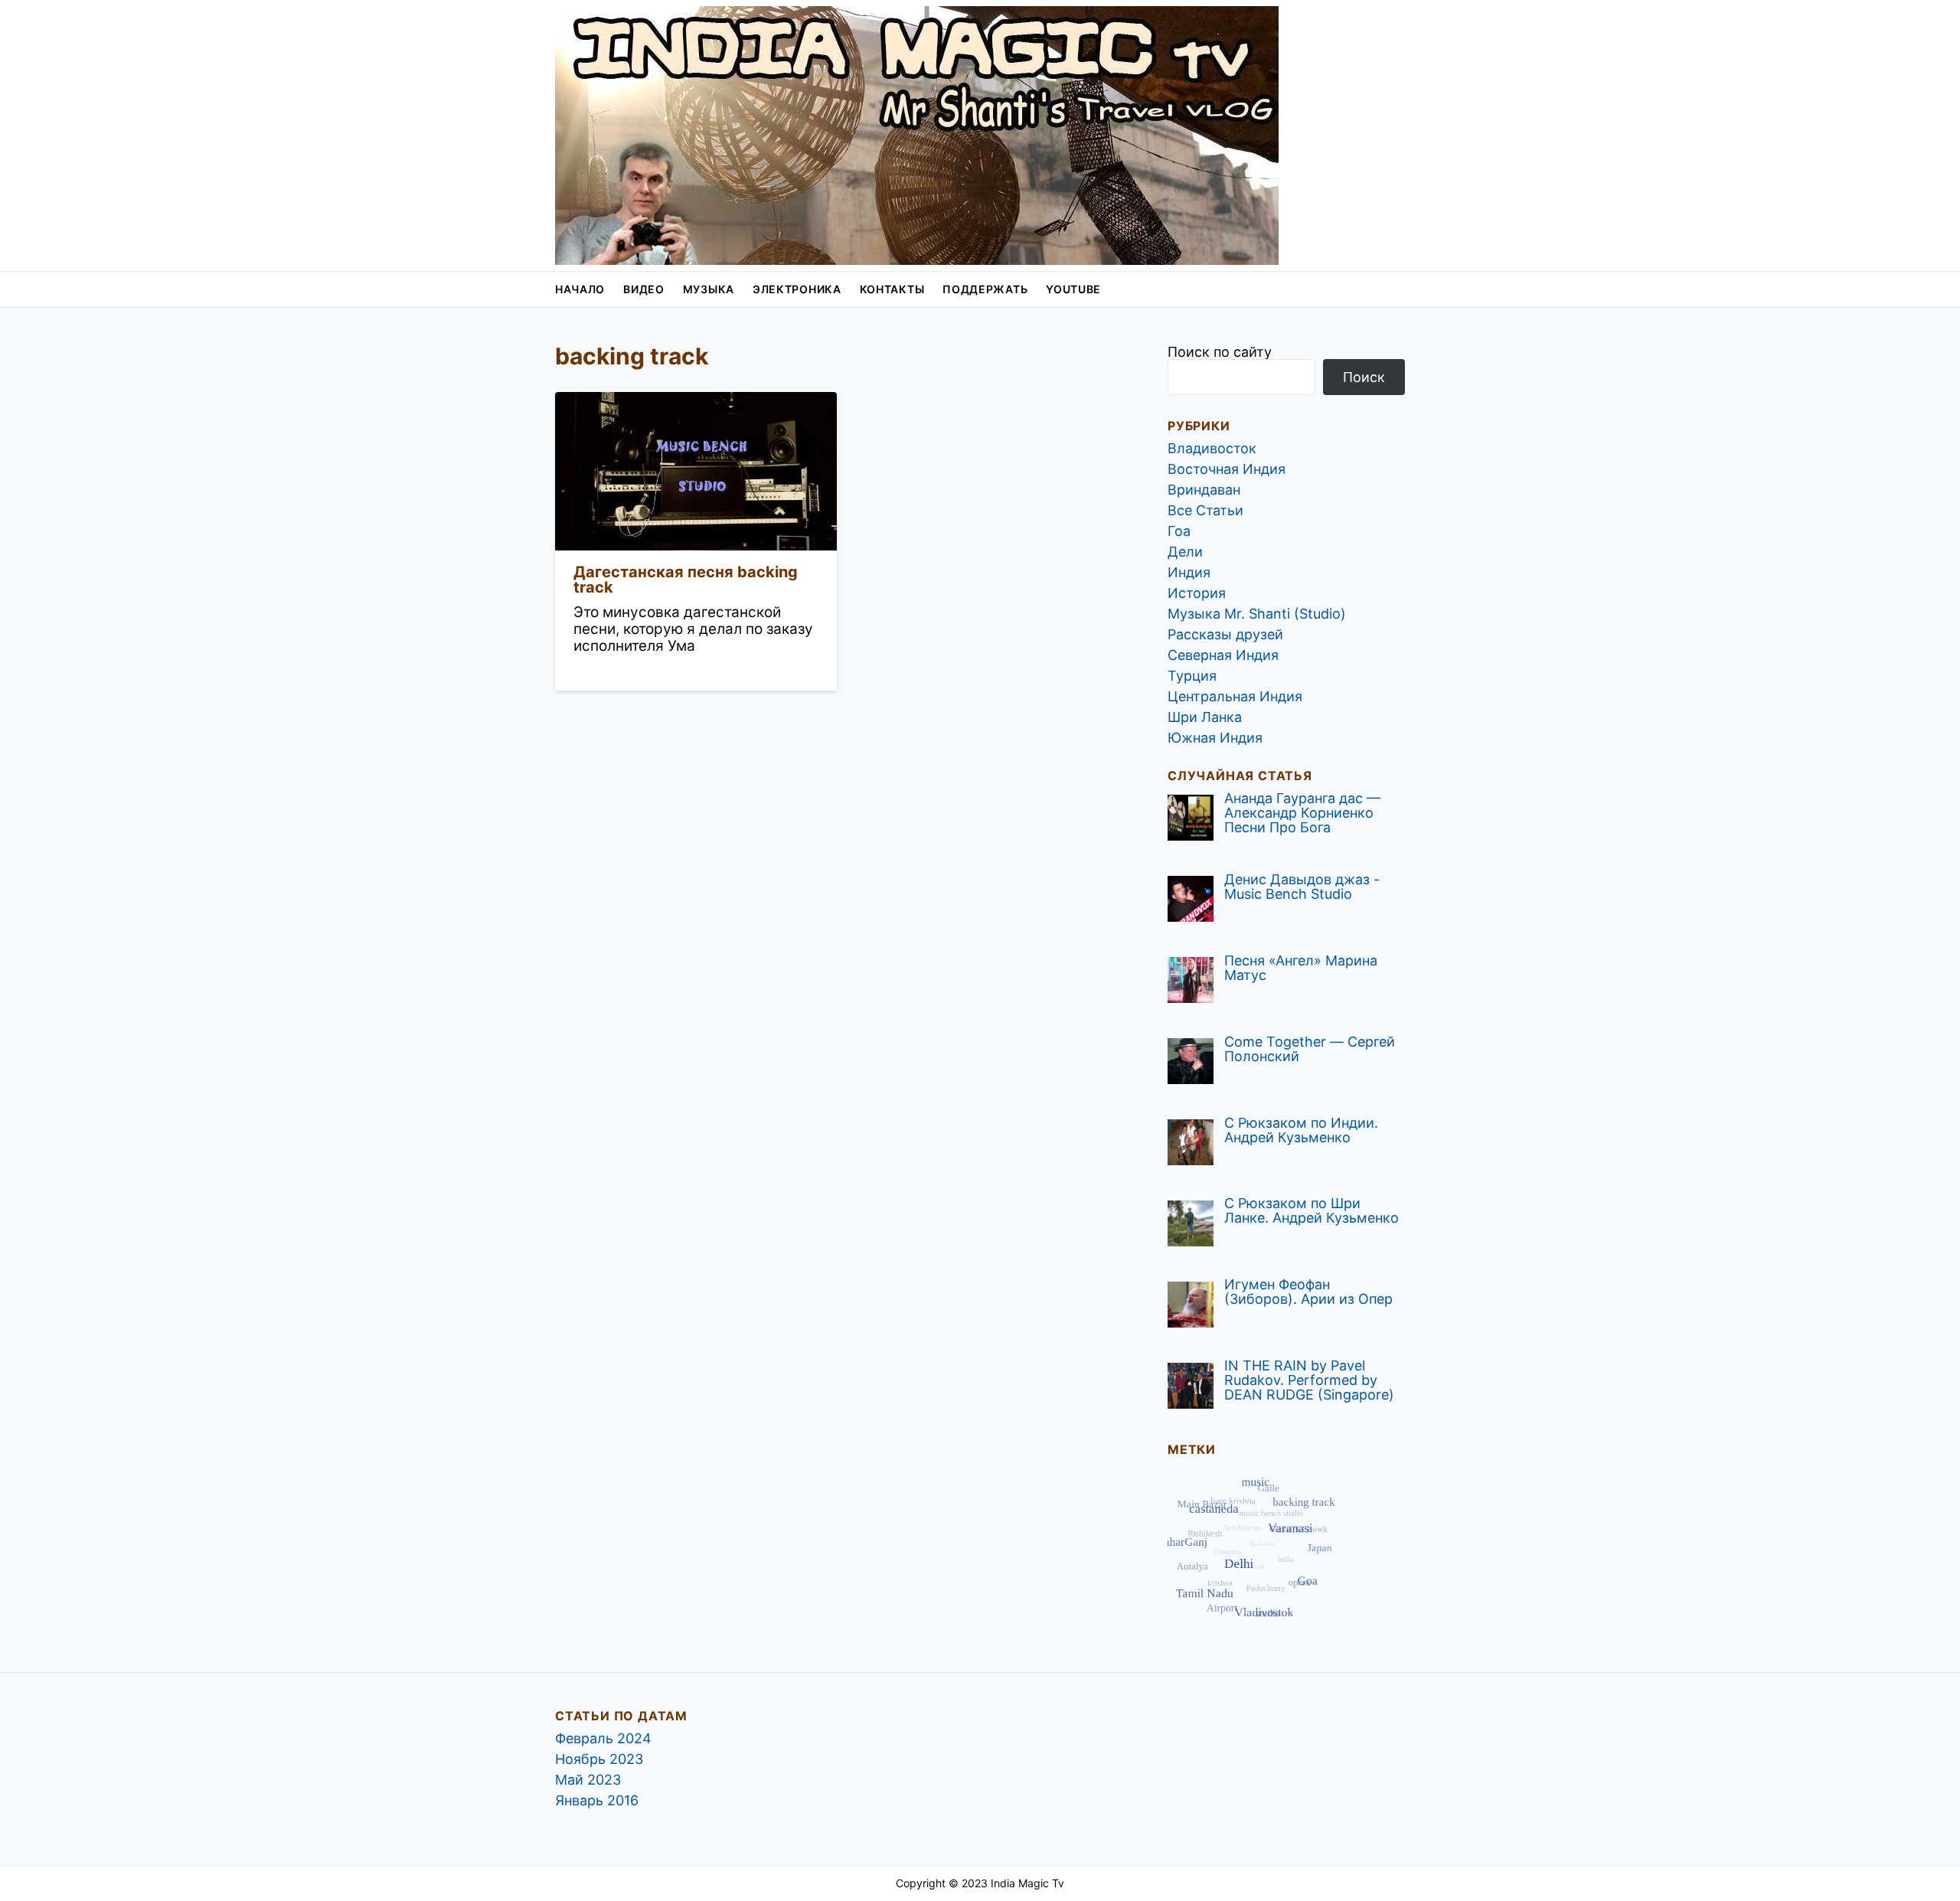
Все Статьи (1205, 510)
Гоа (1179, 531)
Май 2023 (588, 1780)
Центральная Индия (1235, 696)
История (1197, 593)
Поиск (1364, 377)
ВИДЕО (644, 289)
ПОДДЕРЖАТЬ (985, 289)
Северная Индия (1223, 655)
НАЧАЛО (580, 289)
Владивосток (1212, 448)
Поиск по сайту (1220, 352)
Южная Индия (1215, 738)
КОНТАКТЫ (892, 289)
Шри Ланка (1205, 717)
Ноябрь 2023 (599, 1759)
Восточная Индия (1227, 469)
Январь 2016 (597, 1800)
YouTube (1073, 289)
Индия (1189, 572)
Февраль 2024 (603, 1738)
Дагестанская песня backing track (686, 580)
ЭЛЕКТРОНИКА (797, 289)
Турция (1192, 676)
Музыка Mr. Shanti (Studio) (1257, 614)
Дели (1185, 552)
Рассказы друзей (1225, 634)
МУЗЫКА (709, 289)
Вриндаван (1204, 490)
